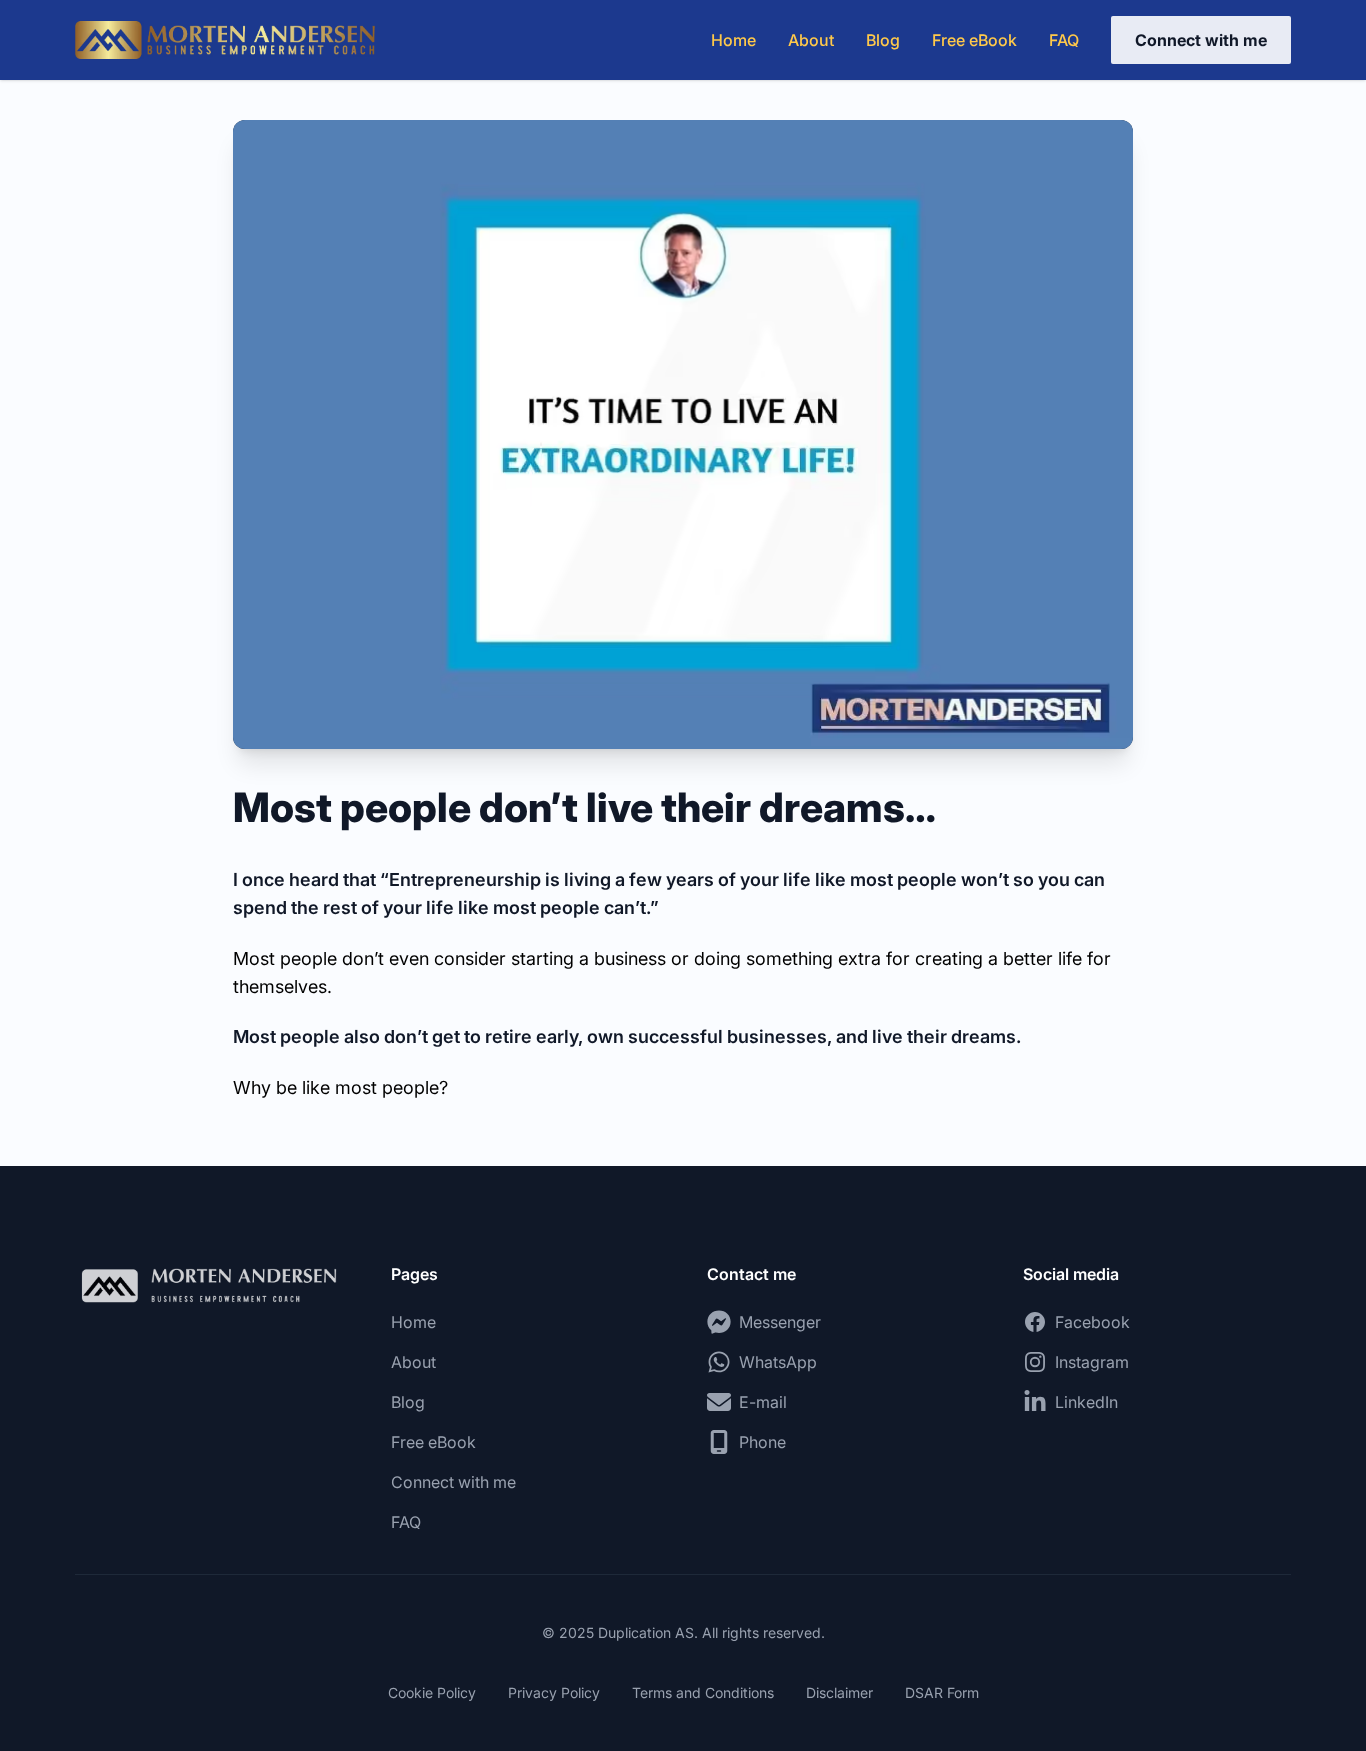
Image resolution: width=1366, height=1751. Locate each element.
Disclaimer (839, 1692)
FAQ (1064, 40)
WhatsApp (778, 1362)
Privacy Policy (554, 1692)
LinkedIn (1086, 1402)
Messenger (780, 1322)
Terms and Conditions (703, 1692)
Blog (883, 40)
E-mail (763, 1402)
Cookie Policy (432, 1692)
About (811, 40)
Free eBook (974, 40)
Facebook (1092, 1322)
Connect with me (1201, 40)
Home (733, 40)
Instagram (1092, 1362)
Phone (762, 1442)
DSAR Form (942, 1692)
